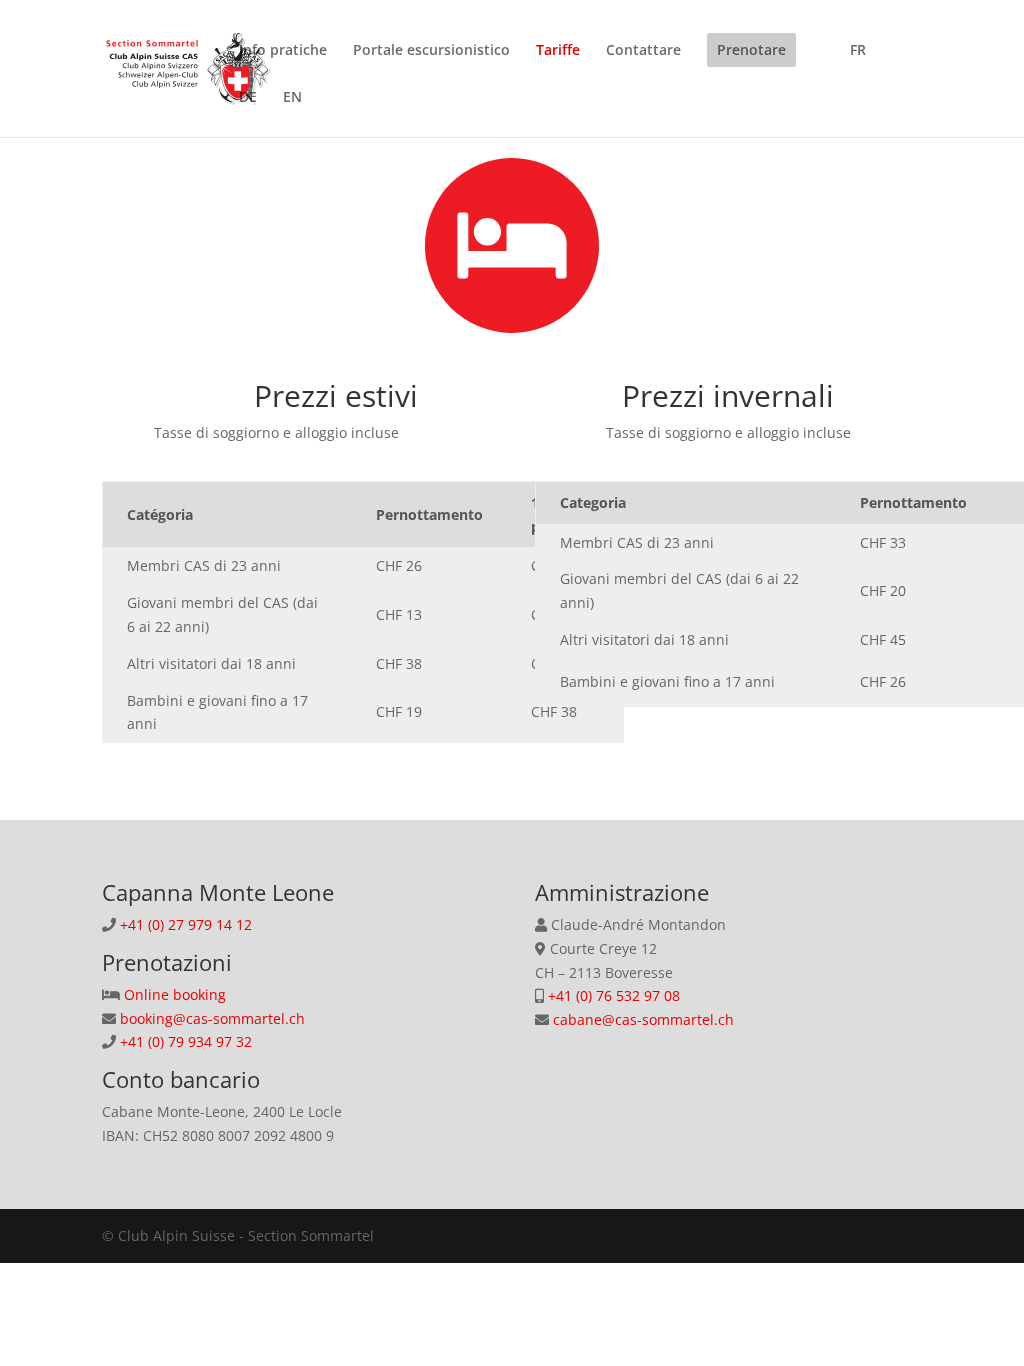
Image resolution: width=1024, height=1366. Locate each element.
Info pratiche (283, 51)
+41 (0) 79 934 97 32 (184, 1041)
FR (858, 51)
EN (292, 98)
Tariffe (558, 51)
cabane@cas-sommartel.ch (641, 1019)
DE (248, 98)
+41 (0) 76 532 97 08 (612, 995)
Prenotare (751, 49)
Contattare (643, 51)
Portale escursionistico (431, 51)
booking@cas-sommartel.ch (210, 1018)
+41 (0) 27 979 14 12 (186, 924)
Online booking (175, 994)
